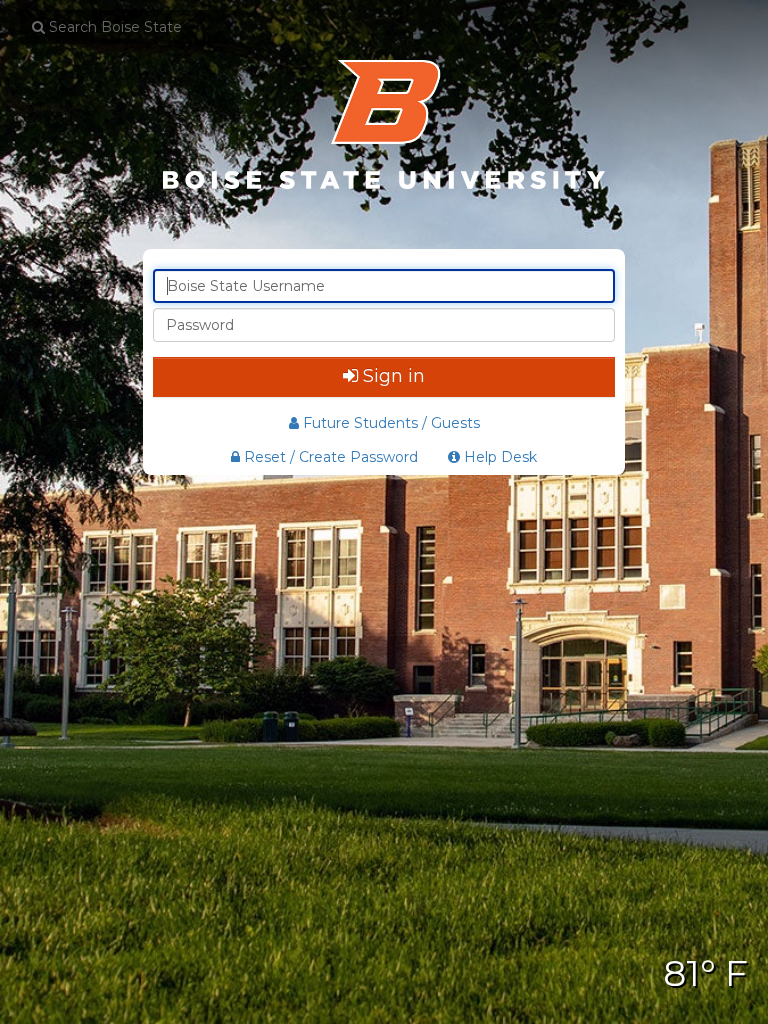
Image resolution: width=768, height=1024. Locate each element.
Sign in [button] (394, 376)
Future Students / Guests (391, 423)
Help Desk (498, 457)
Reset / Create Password (329, 457)
